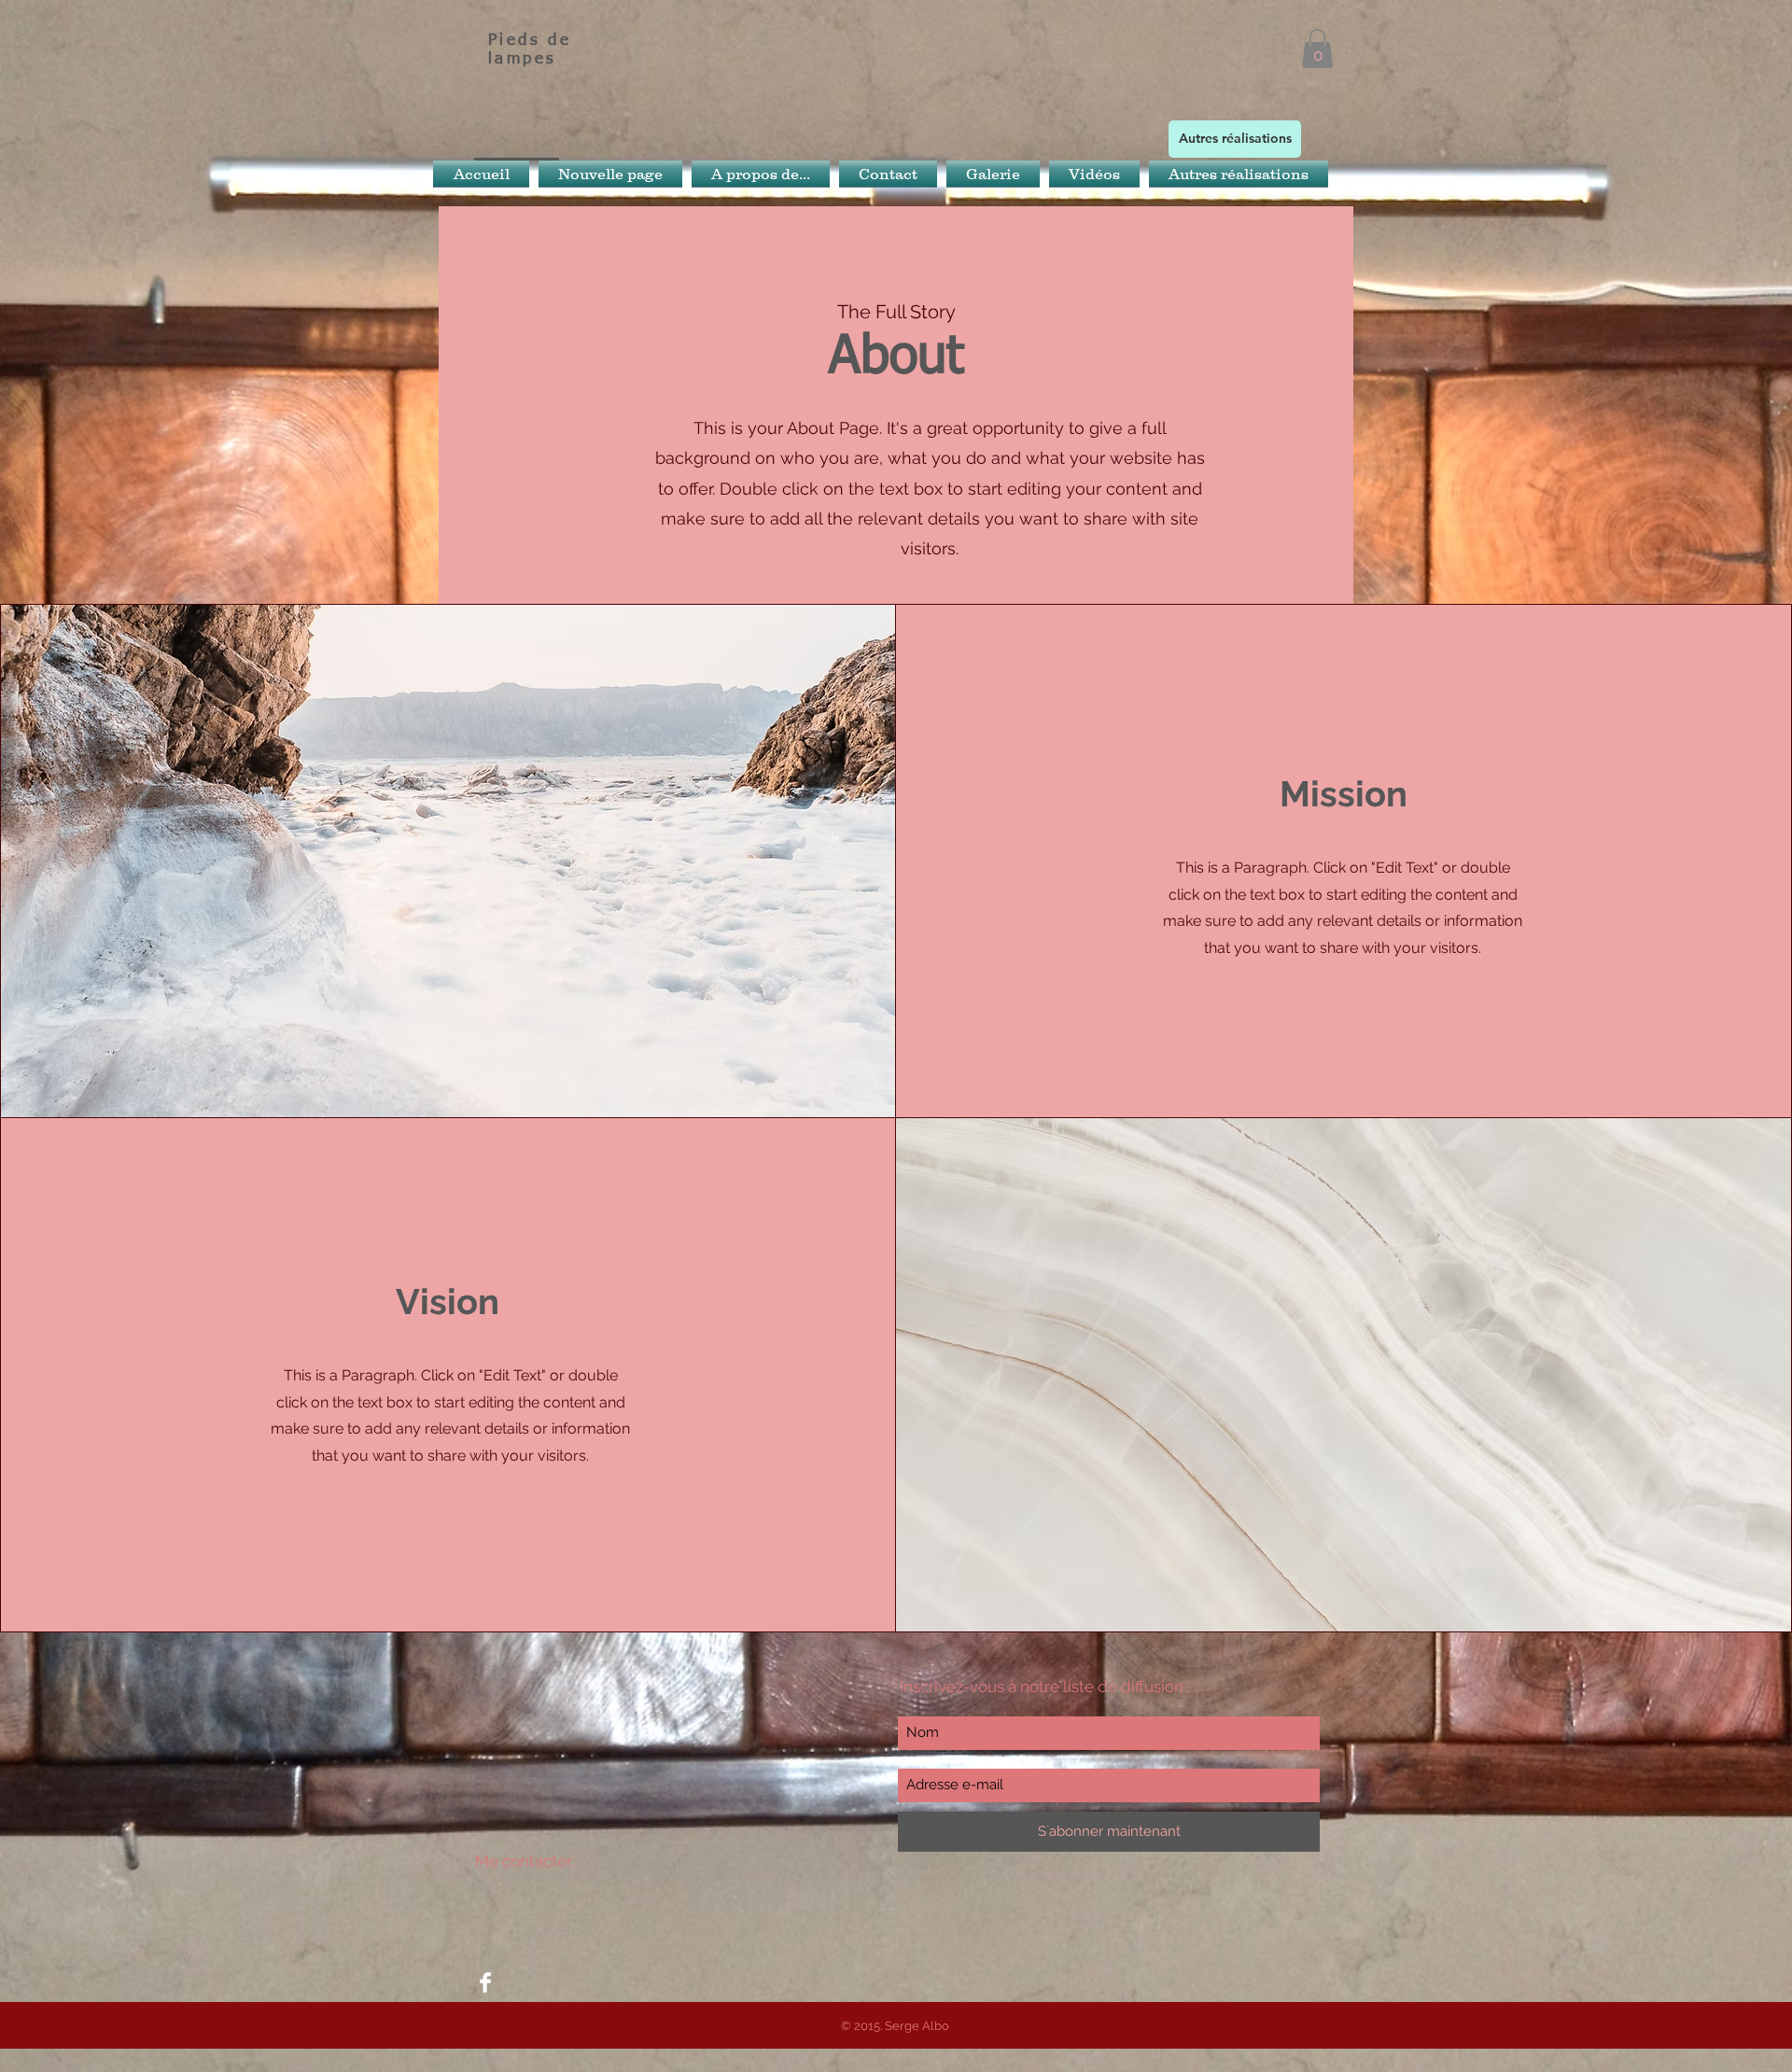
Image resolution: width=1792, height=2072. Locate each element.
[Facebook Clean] (485, 1982)
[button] (1317, 49)
